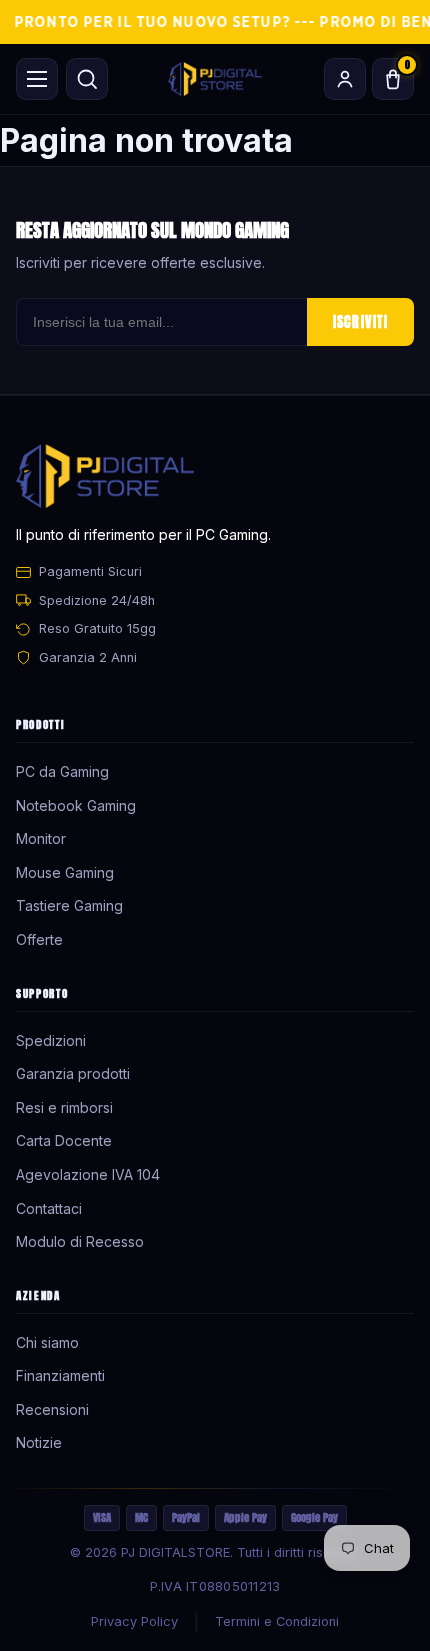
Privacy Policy (134, 1621)
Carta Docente (64, 1140)
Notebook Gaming (76, 805)
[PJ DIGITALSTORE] (215, 79)
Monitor (41, 838)
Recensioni (52, 1409)
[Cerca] (87, 79)
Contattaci (49, 1208)
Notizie (39, 1442)
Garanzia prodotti (73, 1073)
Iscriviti (360, 322)
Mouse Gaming (65, 872)
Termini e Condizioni (277, 1621)
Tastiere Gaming (69, 905)
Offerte (39, 939)
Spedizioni (51, 1040)
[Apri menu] (37, 79)
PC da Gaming (62, 771)
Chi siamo (47, 1342)
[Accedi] (345, 79)
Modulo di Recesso (80, 1241)
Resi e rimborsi (64, 1107)
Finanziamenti (60, 1375)
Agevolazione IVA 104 (88, 1174)
